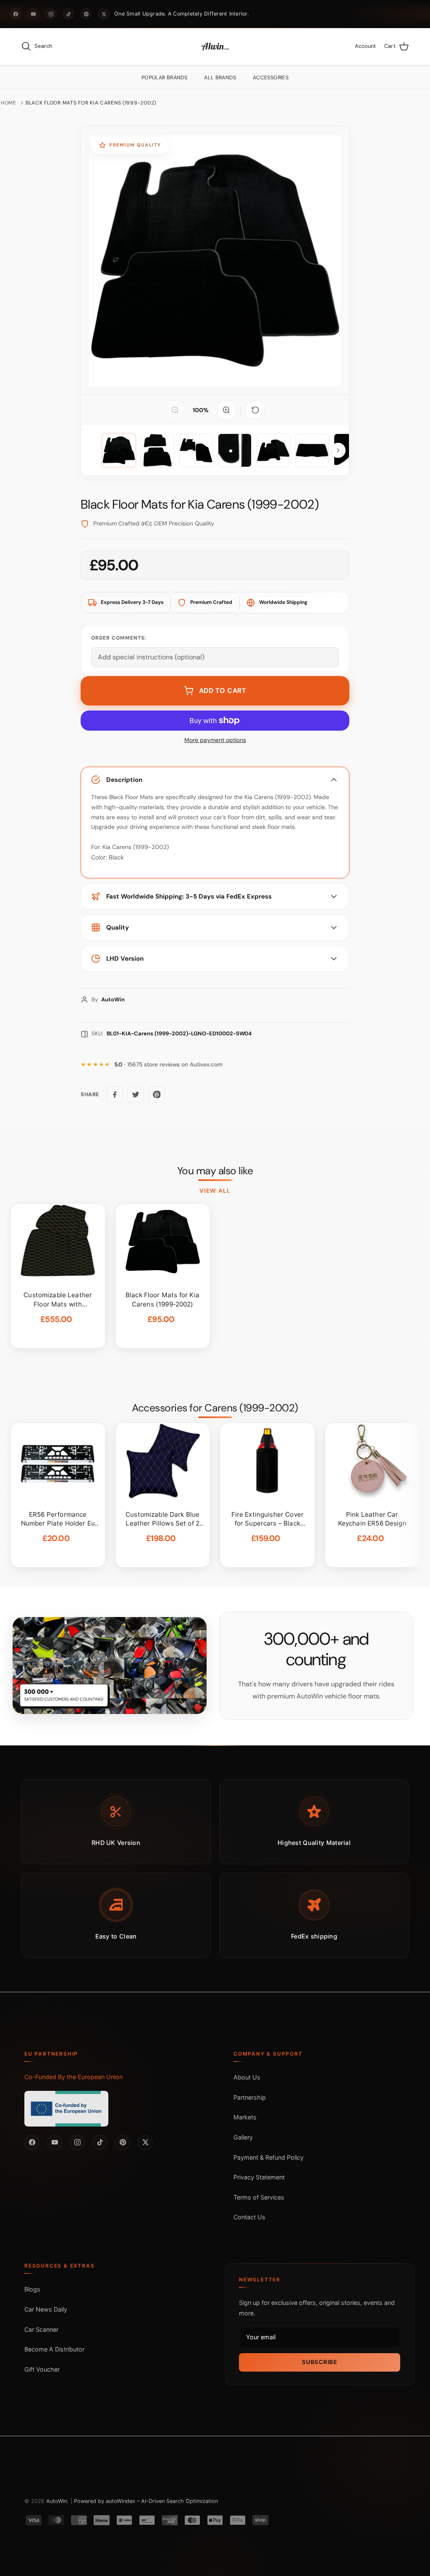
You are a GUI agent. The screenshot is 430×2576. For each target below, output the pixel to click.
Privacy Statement (259, 2177)
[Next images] (338, 450)
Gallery (243, 2137)
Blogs (32, 2289)
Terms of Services (259, 2197)
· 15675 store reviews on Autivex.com (168, 1065)
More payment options (215, 740)
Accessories (271, 78)
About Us (247, 2077)
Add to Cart (223, 691)
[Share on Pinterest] (157, 1095)
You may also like (215, 1171)
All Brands (220, 78)
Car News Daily (46, 2309)
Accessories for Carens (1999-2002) (215, 1408)
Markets (245, 2117)
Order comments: (119, 638)
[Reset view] (255, 410)
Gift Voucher (42, 2369)
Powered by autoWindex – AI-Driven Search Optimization (146, 2501)
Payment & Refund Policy (269, 2157)
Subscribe (319, 2362)
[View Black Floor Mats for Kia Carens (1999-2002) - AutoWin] (119, 450)
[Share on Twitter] (136, 1095)
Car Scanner (41, 2329)
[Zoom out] (175, 410)
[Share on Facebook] (115, 1095)
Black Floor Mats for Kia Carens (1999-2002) (91, 103)
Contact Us (249, 2217)
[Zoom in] (226, 410)
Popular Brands (164, 78)
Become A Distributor (54, 2349)
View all (215, 1191)
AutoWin (57, 2501)
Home (9, 103)
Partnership (250, 2097)
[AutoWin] (215, 47)
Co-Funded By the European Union (73, 2077)
